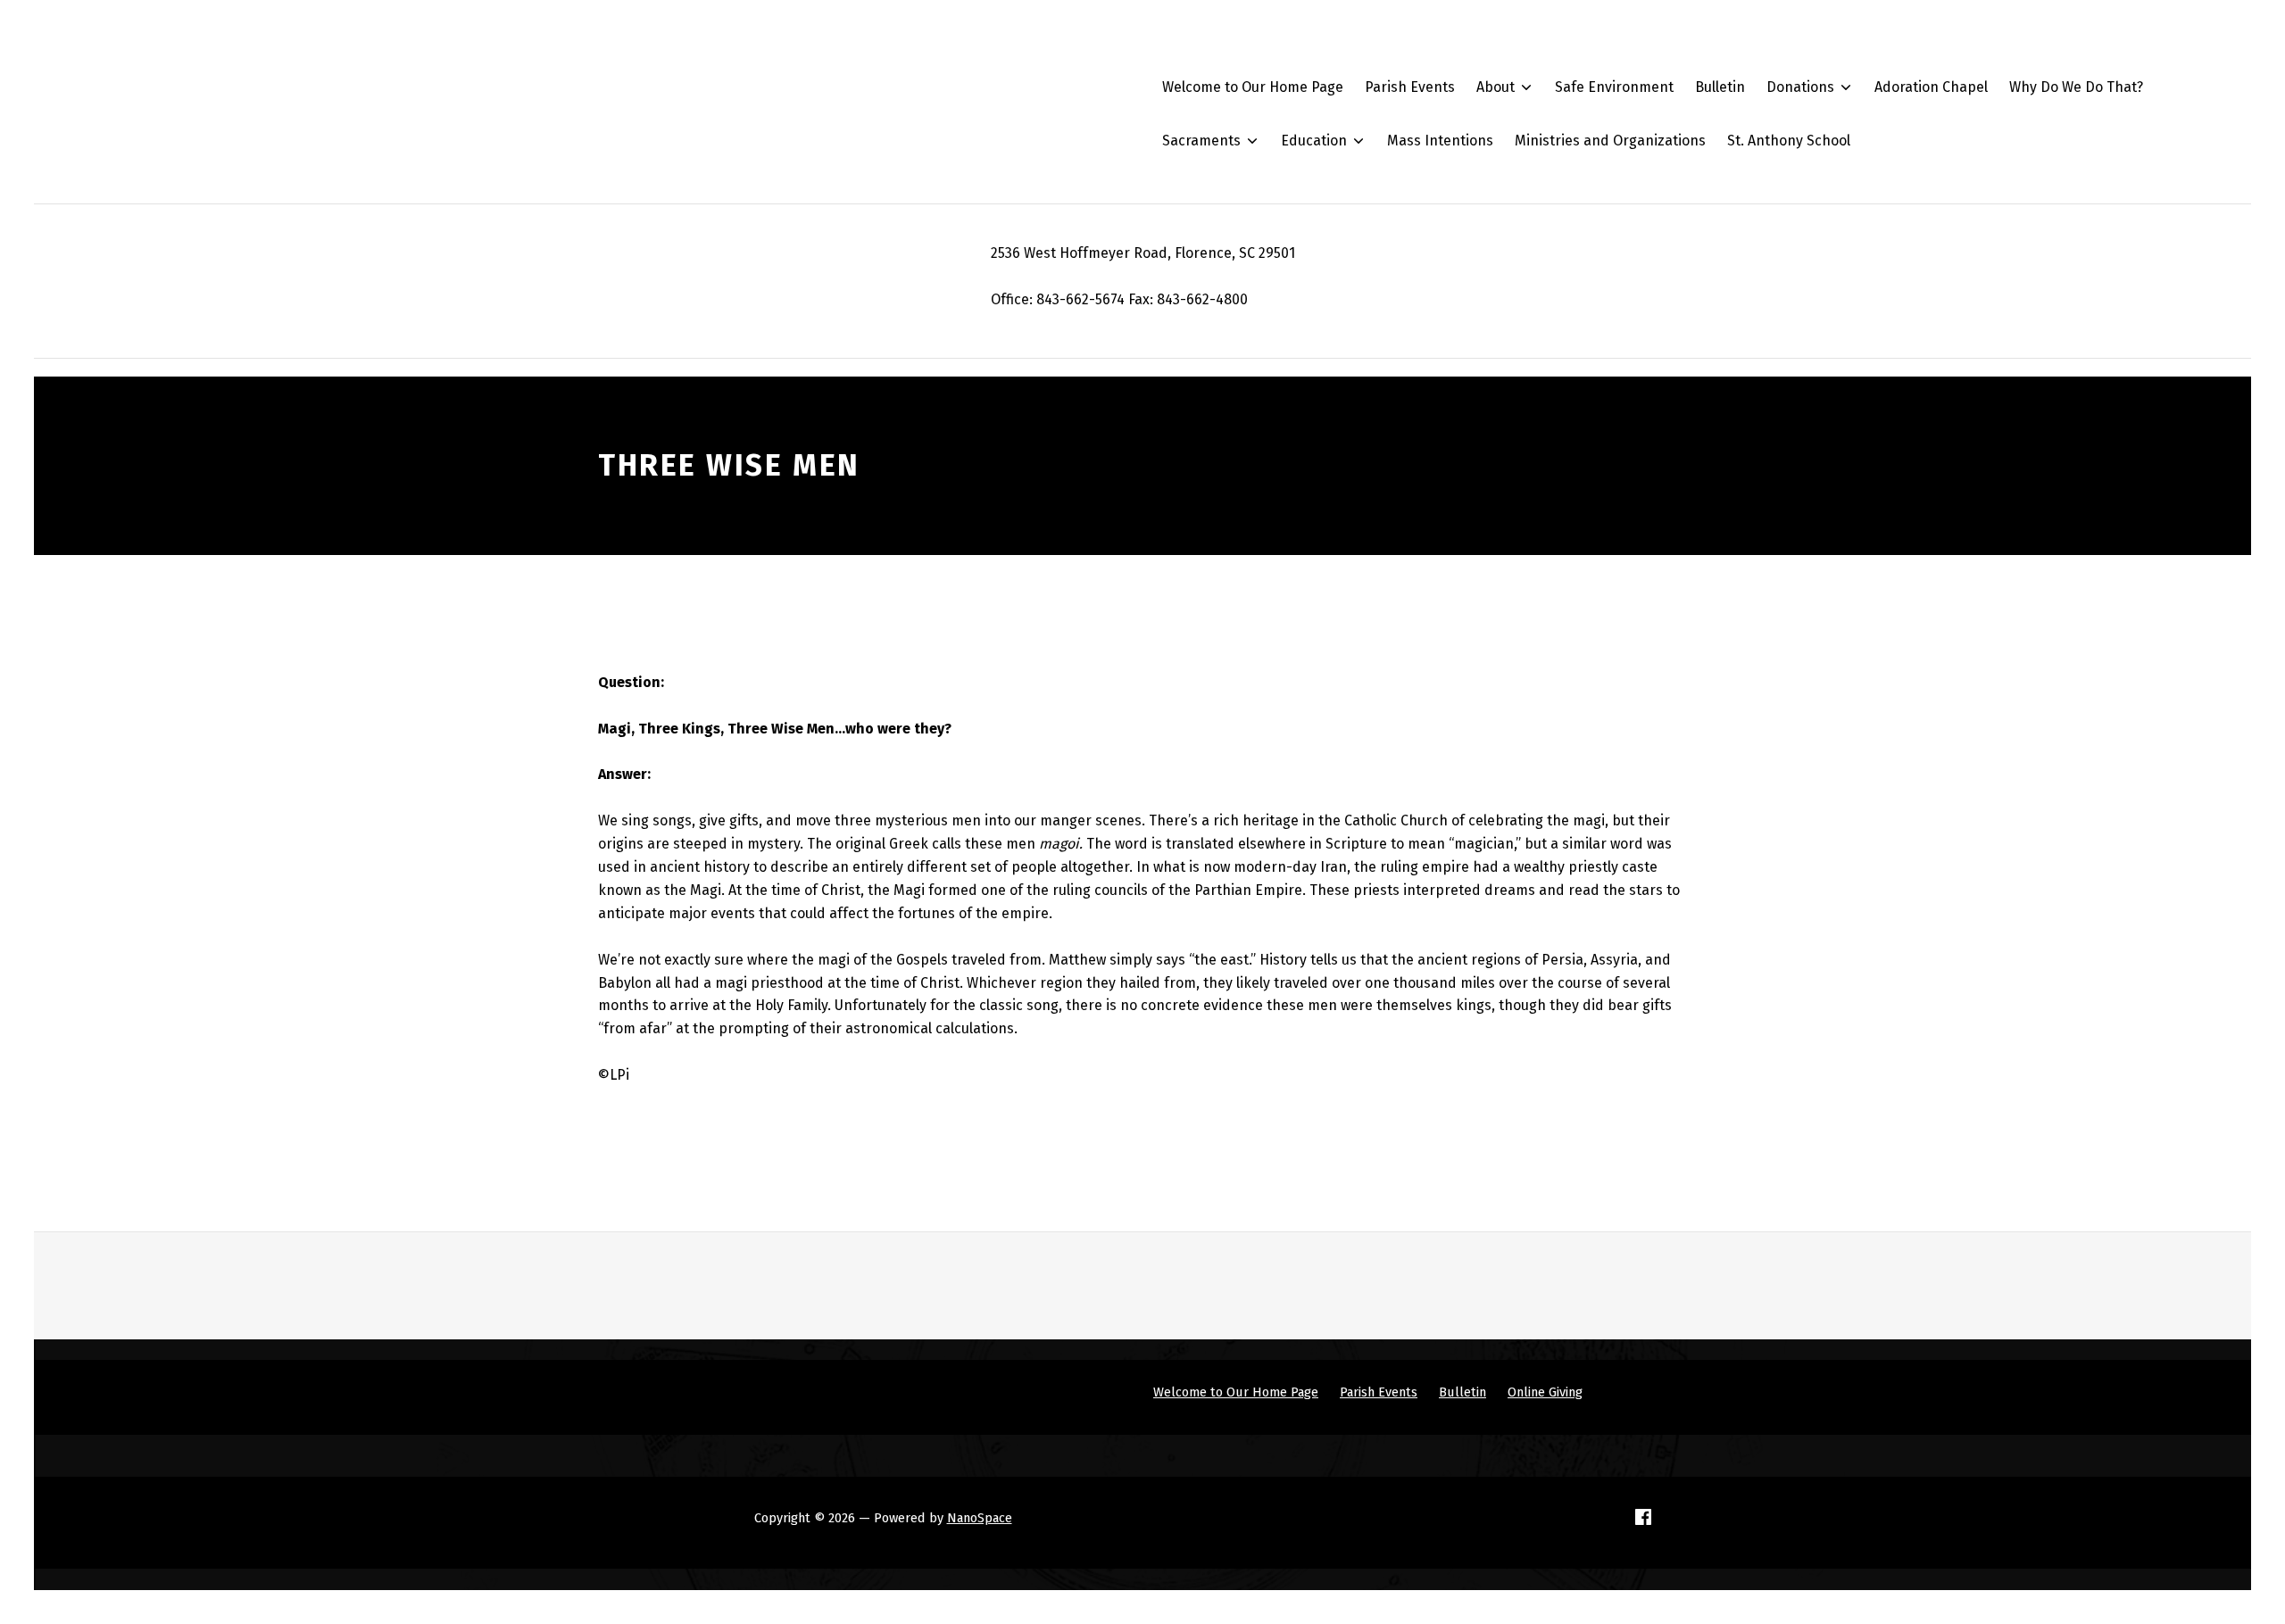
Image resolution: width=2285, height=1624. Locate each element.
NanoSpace (980, 1518)
